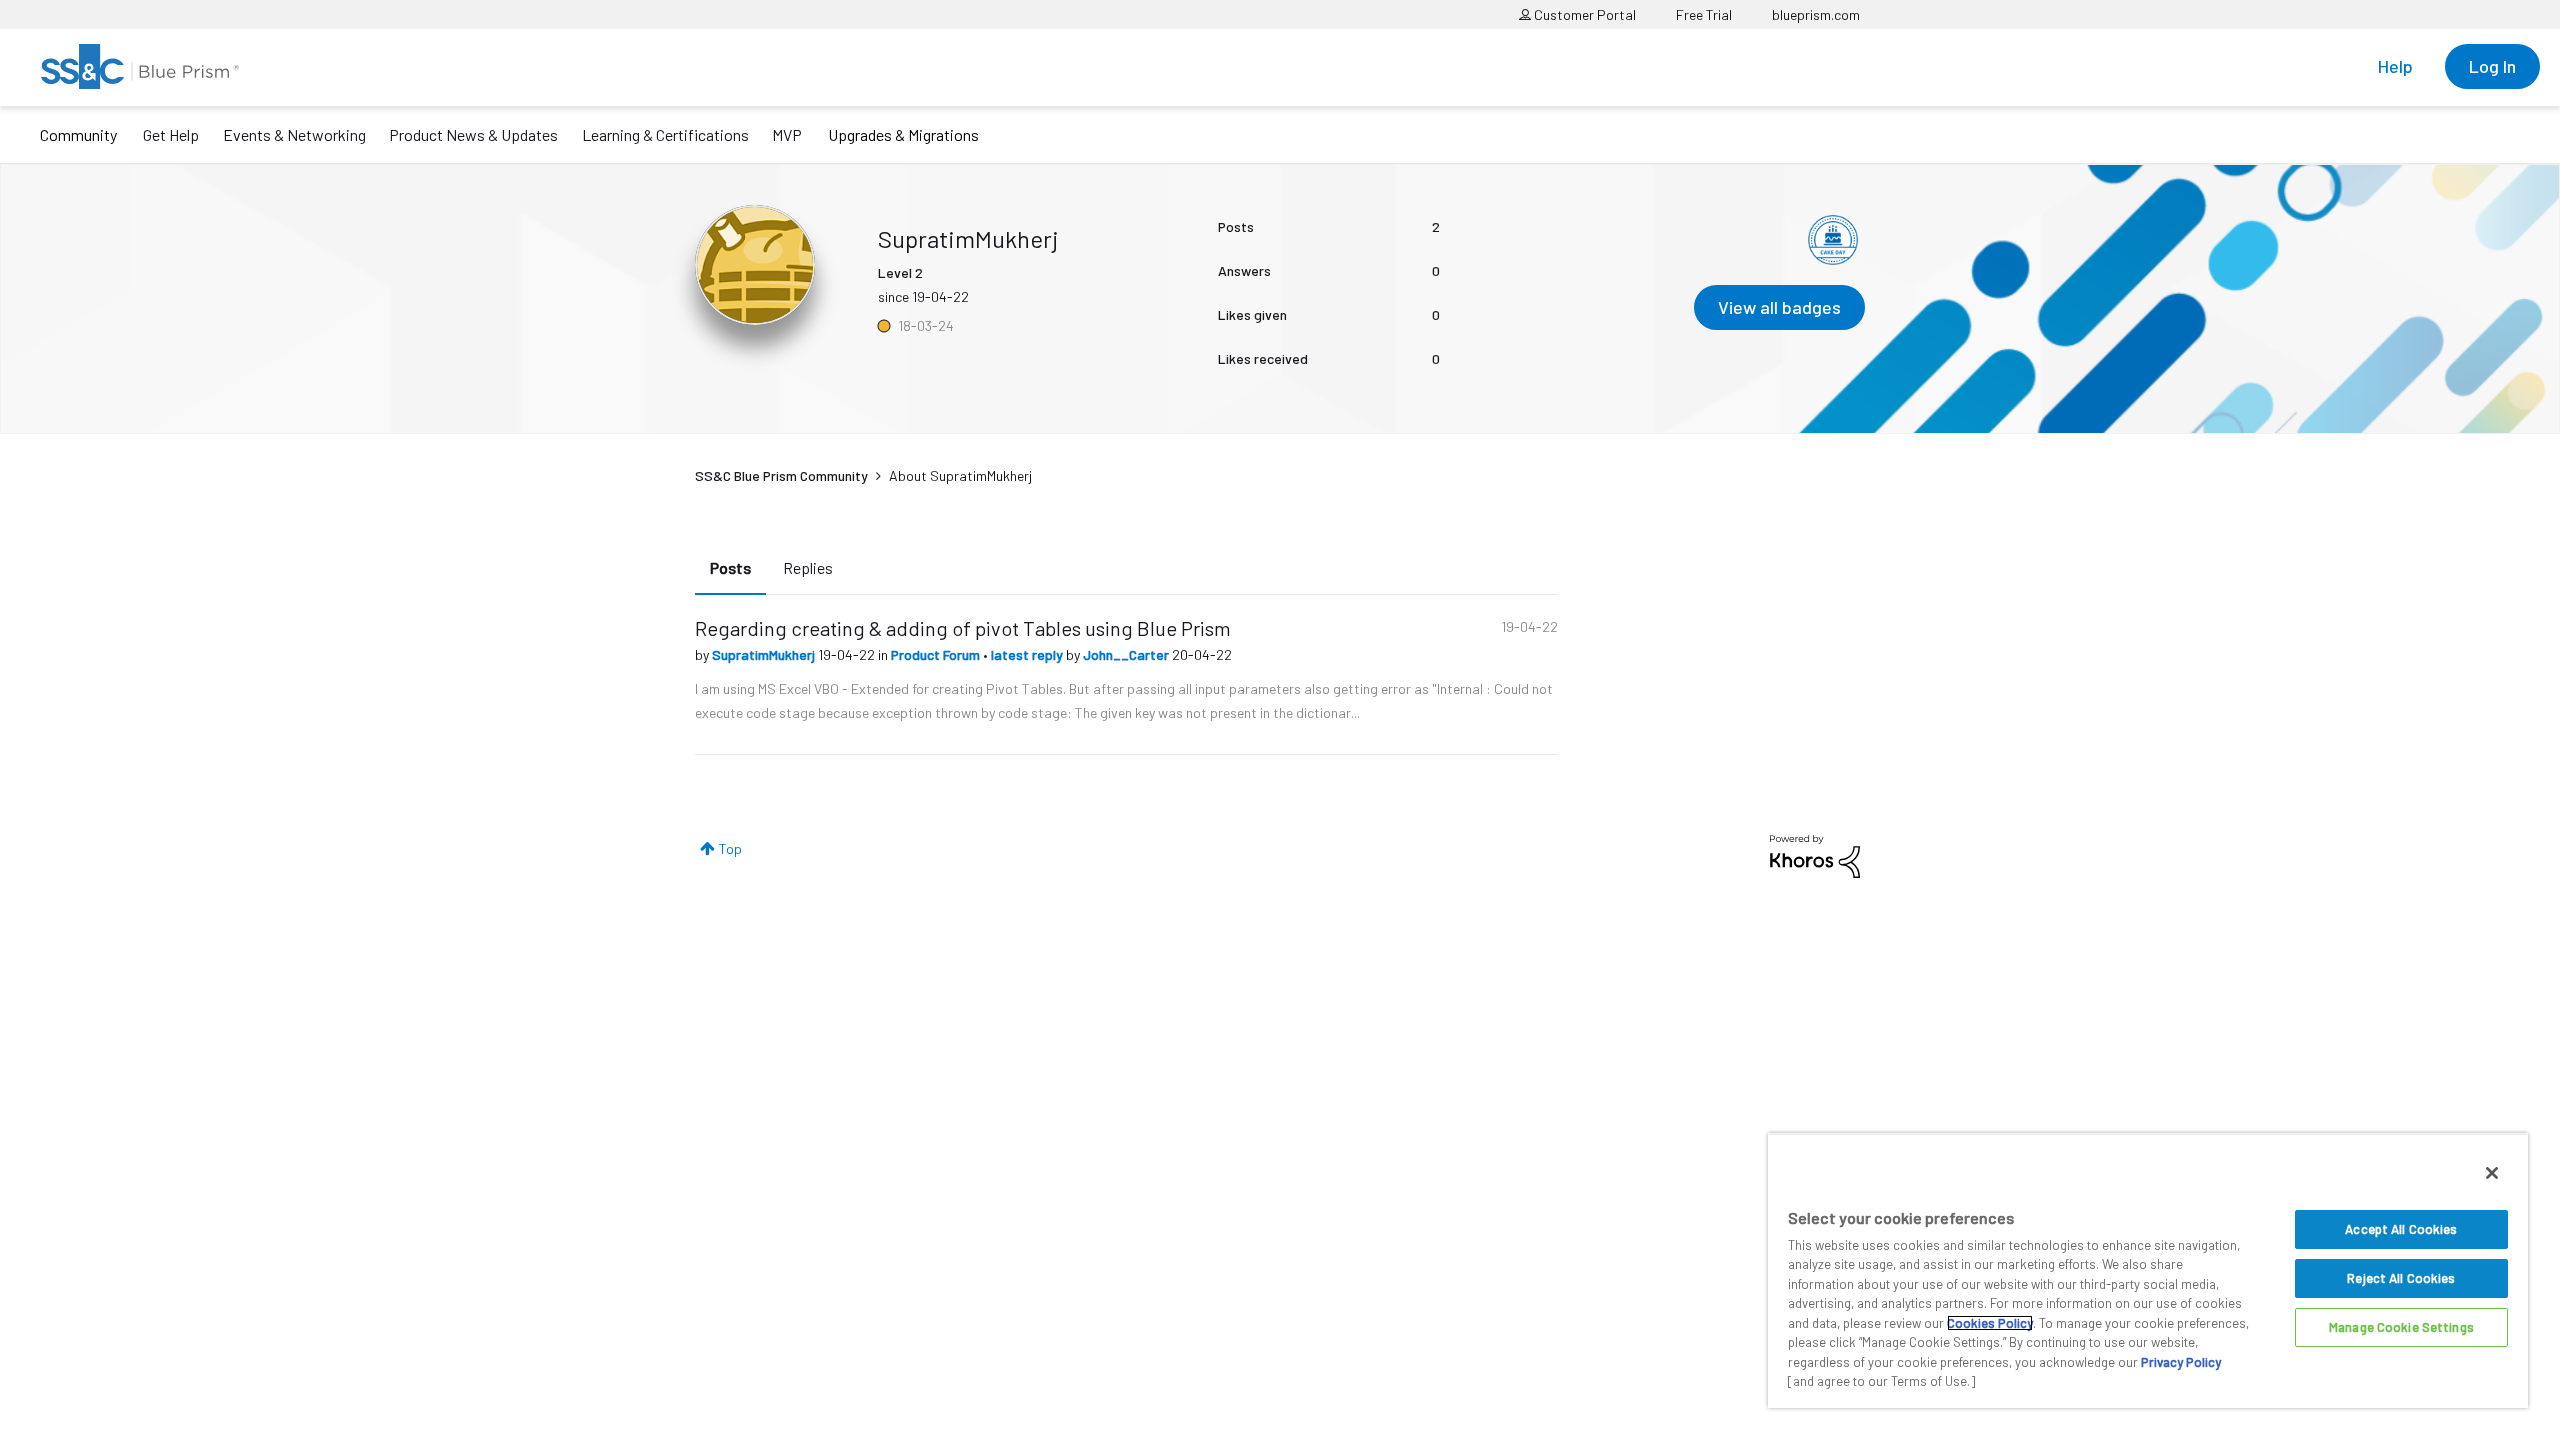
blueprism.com (1816, 14)
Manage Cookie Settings (2401, 1327)
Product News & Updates (473, 134)
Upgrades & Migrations (903, 134)
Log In (2492, 66)
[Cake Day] (1833, 240)
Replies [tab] (808, 567)
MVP (787, 134)
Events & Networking (294, 134)
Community (78, 134)
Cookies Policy (1990, 1323)
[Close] (2492, 1173)
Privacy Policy (2181, 1362)
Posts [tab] (730, 567)
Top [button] (730, 848)
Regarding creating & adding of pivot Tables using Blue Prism (963, 628)
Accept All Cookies (2401, 1229)
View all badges (1779, 307)
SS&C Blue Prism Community (781, 475)
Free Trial (1704, 14)
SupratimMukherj (765, 654)
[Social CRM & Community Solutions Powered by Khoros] (1815, 854)
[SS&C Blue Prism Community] (140, 66)
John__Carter (1127, 654)
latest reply (1028, 654)
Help (2395, 66)
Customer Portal (1583, 14)
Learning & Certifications (665, 134)
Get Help (171, 134)
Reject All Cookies (2401, 1278)
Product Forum (937, 654)
